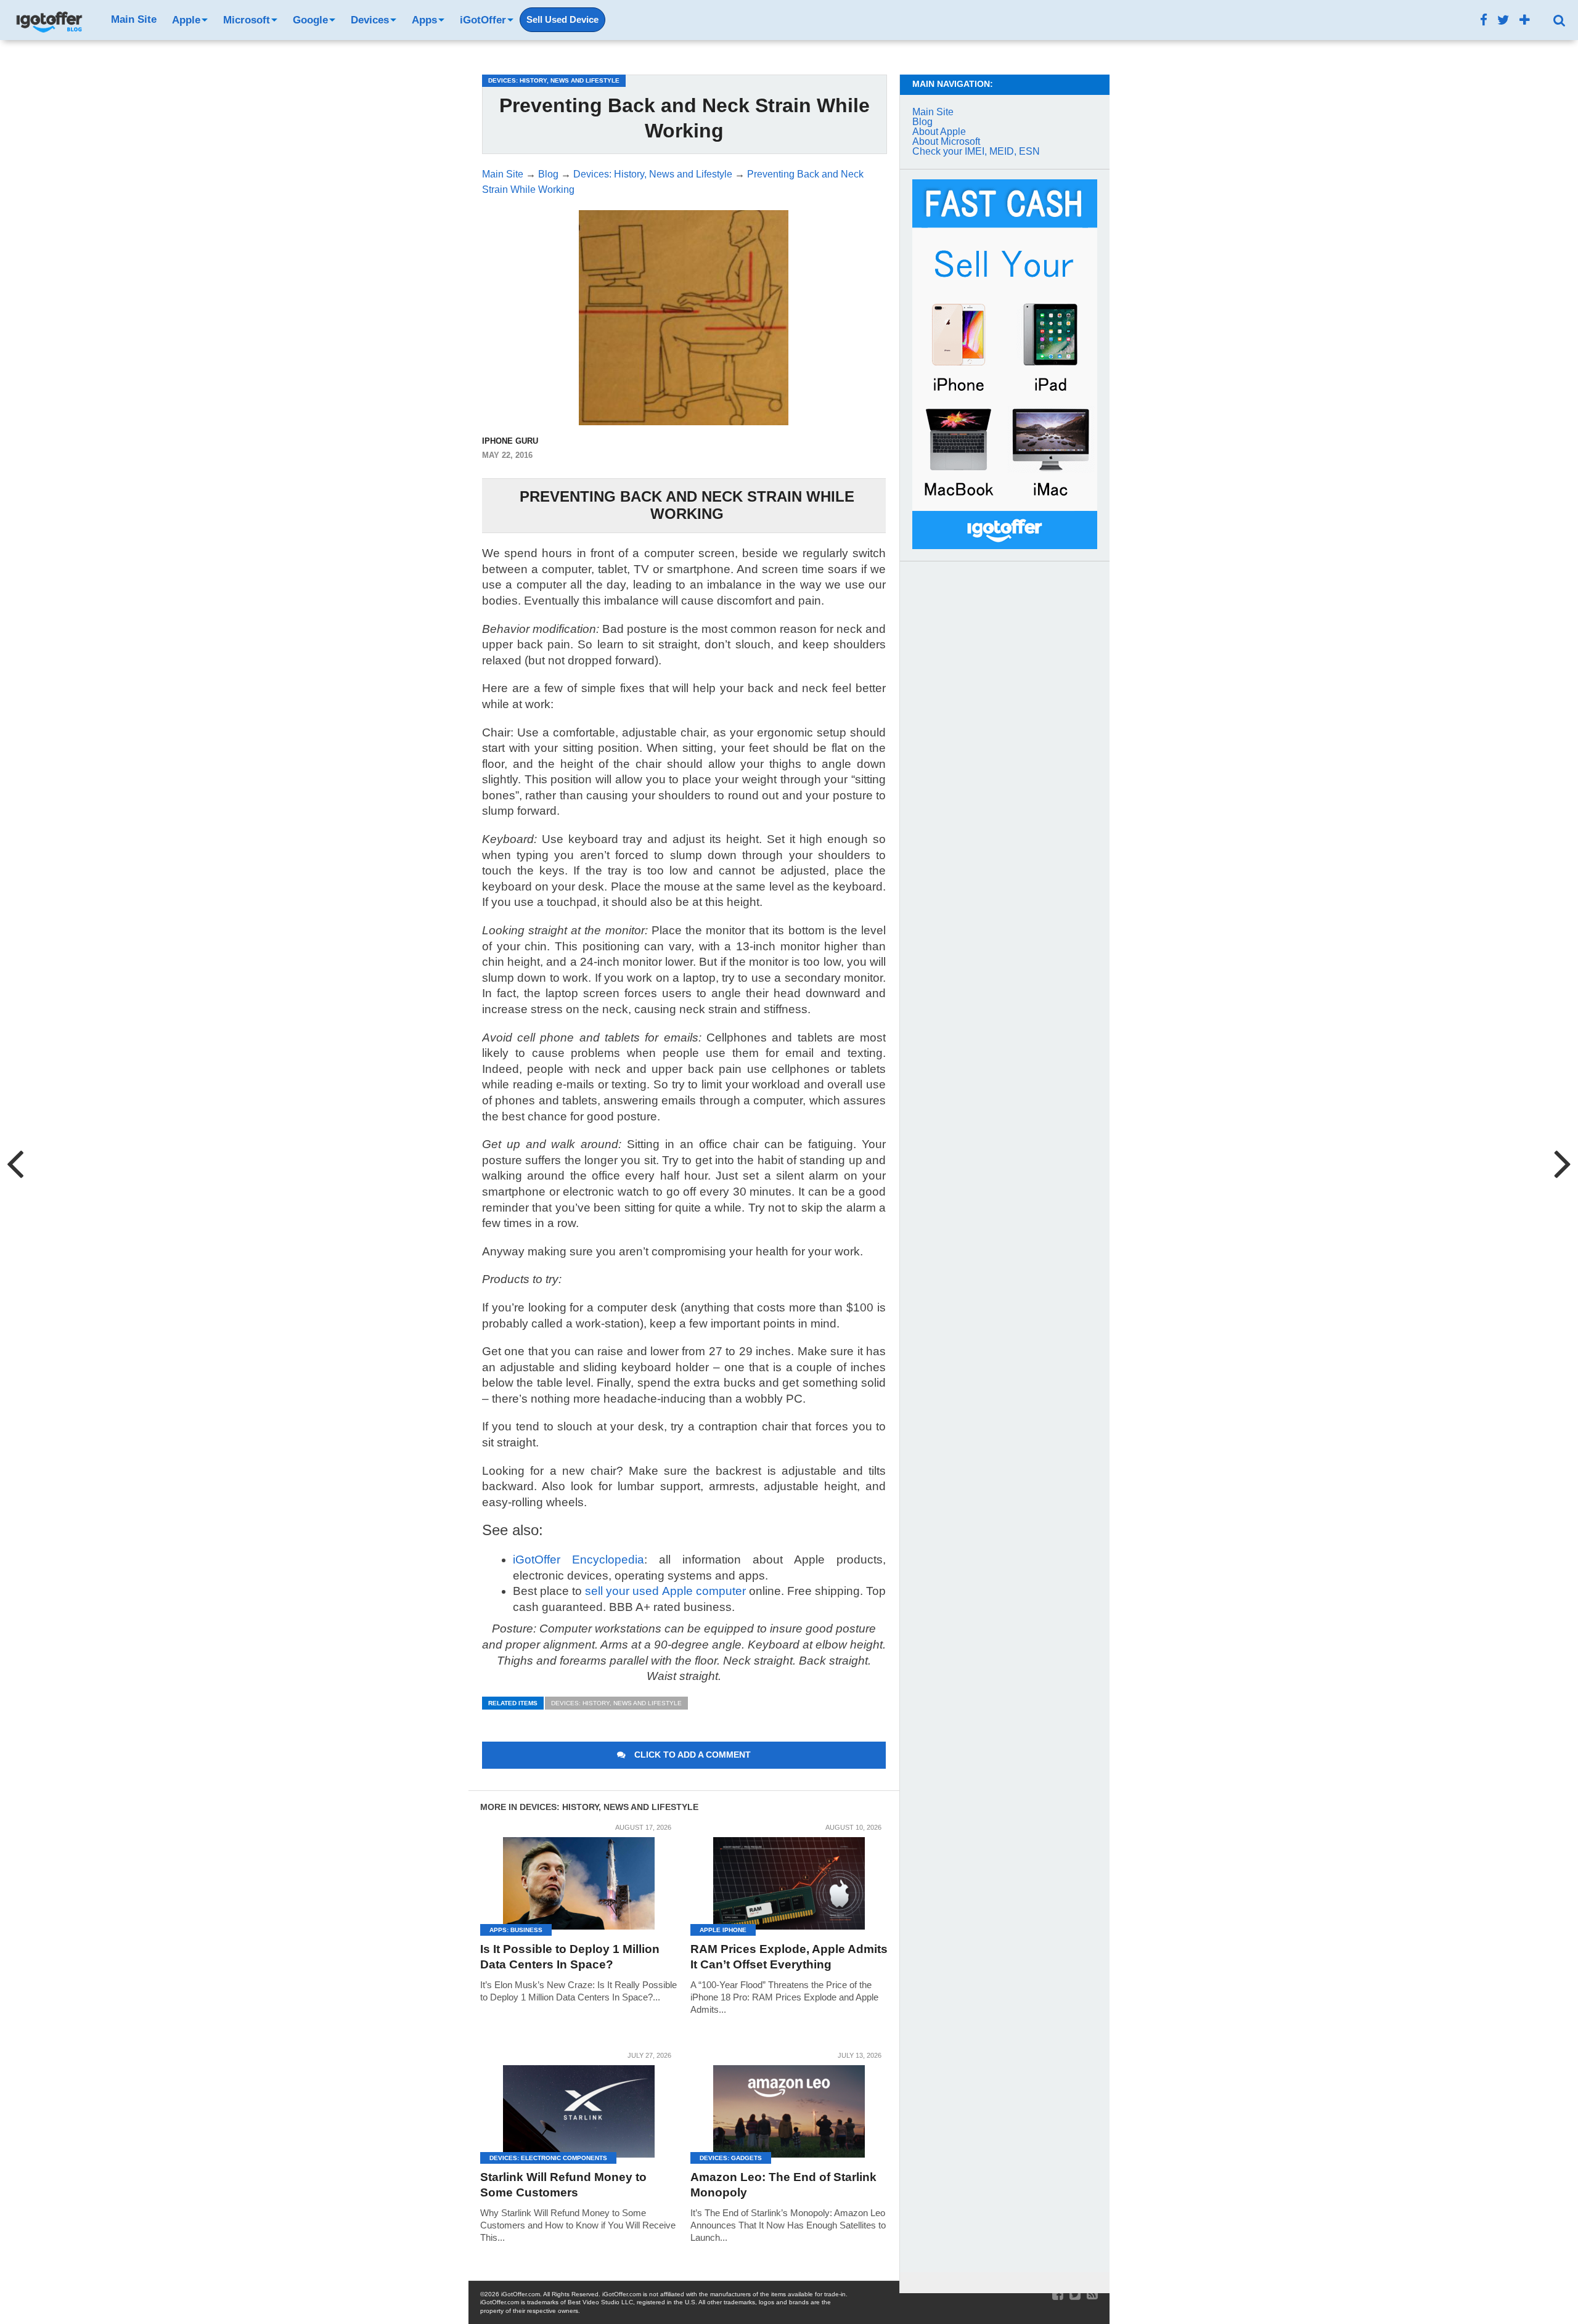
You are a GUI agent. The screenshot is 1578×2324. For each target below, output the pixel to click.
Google (310, 20)
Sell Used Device (562, 20)
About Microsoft (946, 141)
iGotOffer (483, 20)
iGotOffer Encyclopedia (578, 1560)
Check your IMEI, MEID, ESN (976, 151)
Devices (370, 20)
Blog (922, 122)
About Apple (939, 132)
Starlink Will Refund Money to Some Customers (563, 2185)
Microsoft (247, 20)
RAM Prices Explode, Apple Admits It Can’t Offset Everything (789, 1957)
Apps (424, 20)
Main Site (134, 19)
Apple (186, 20)
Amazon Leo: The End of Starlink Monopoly (783, 2185)
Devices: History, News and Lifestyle (616, 1703)
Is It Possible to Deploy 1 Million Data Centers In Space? (570, 1957)
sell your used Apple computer (665, 1591)
